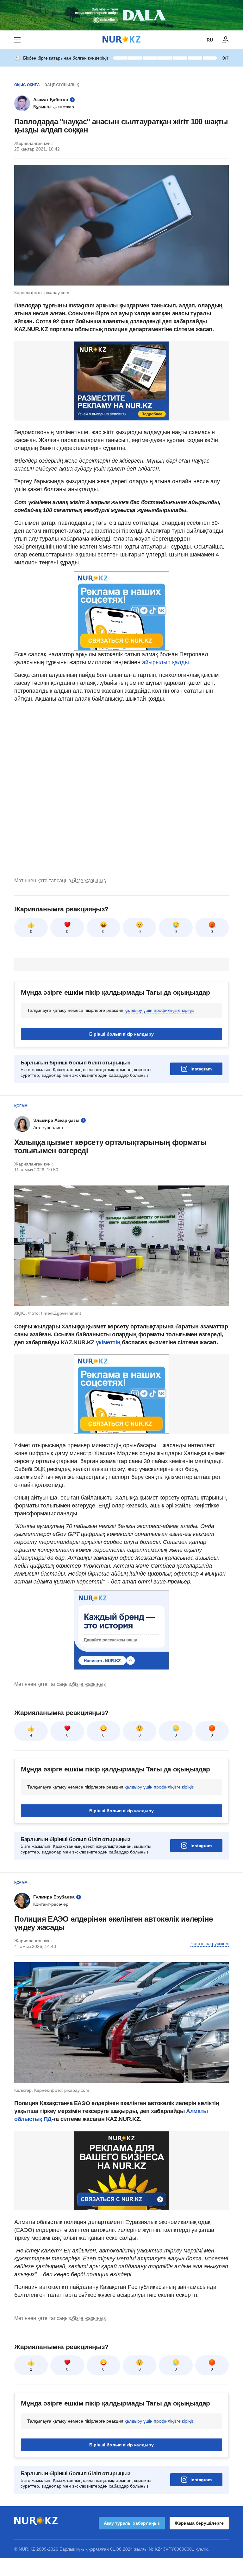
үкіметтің (109, 1342)
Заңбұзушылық (62, 85)
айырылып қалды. (166, 662)
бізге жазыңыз (89, 880)
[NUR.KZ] (121, 40)
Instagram (201, 1069)
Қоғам (21, 1106)
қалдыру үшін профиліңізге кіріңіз (159, 1010)
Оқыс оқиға (27, 85)
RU (210, 40)
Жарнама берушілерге (199, 2523)
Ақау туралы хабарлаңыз (132, 2523)
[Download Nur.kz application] (121, 15)
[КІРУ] (226, 40)
